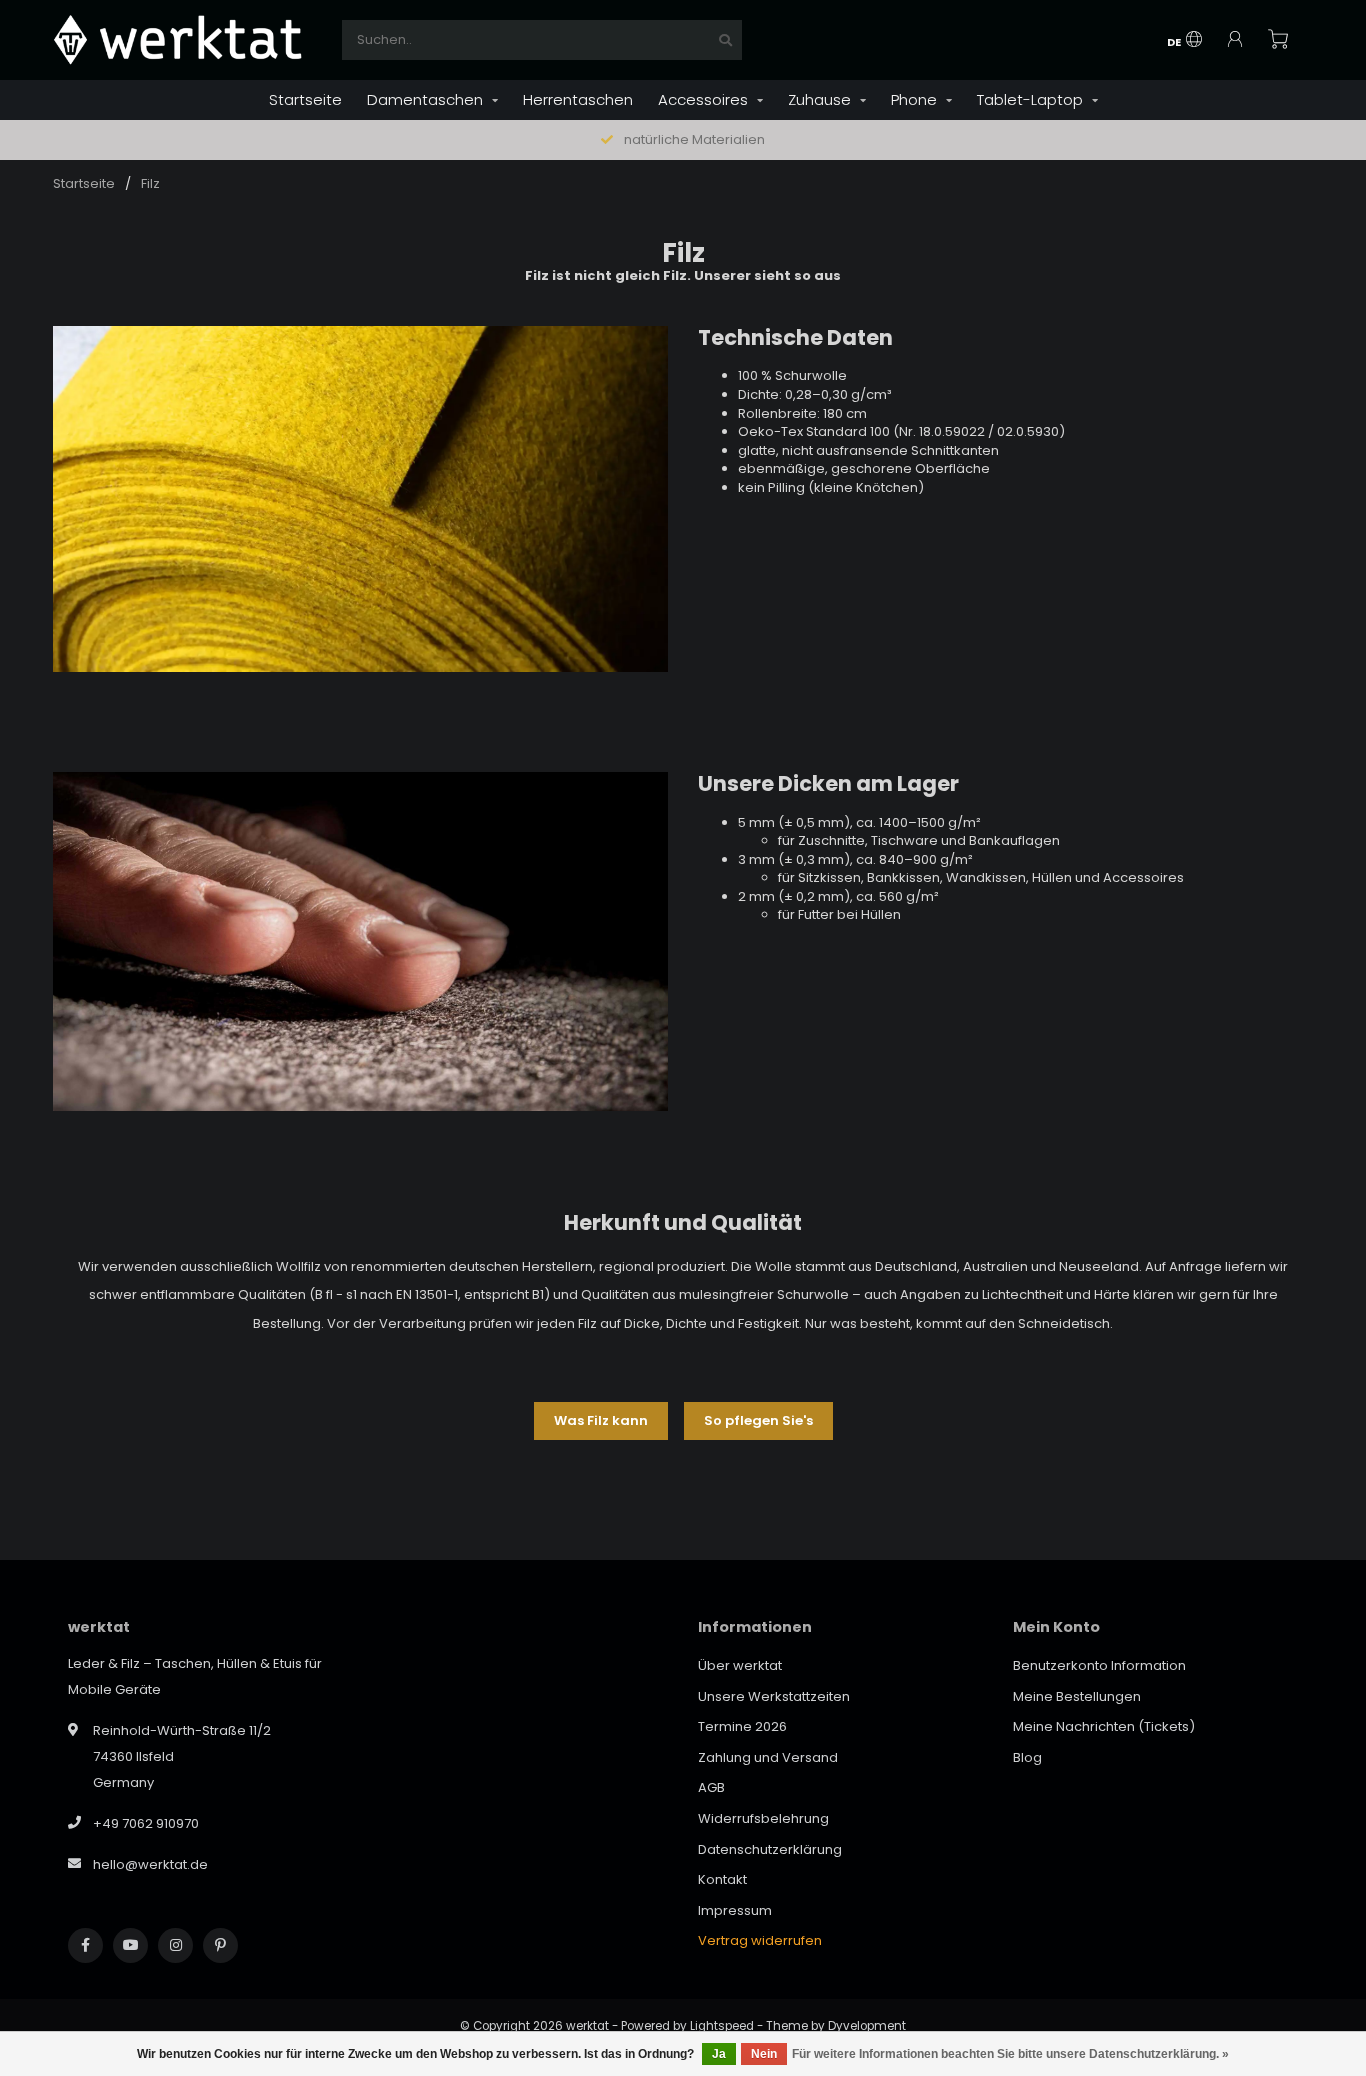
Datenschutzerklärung (770, 1849)
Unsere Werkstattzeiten (774, 1696)
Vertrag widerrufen (760, 1940)
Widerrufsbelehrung (763, 1818)
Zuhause (819, 99)
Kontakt (722, 1879)
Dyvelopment (867, 2026)
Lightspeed (722, 2026)
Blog (1027, 1757)
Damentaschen (425, 99)
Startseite (305, 99)
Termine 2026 (742, 1726)
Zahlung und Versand (768, 1757)
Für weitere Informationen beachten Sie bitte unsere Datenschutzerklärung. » (1010, 2054)
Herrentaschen (578, 99)
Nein (764, 2054)
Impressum (735, 1910)
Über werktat (740, 1665)
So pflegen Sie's (758, 1420)
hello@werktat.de (150, 1864)
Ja (719, 2054)
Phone (914, 99)
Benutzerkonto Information (1099, 1665)
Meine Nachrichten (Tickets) (1104, 1726)
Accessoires (703, 99)
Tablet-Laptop (1030, 99)
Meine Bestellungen (1077, 1696)
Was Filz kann (601, 1420)
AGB (711, 1787)
